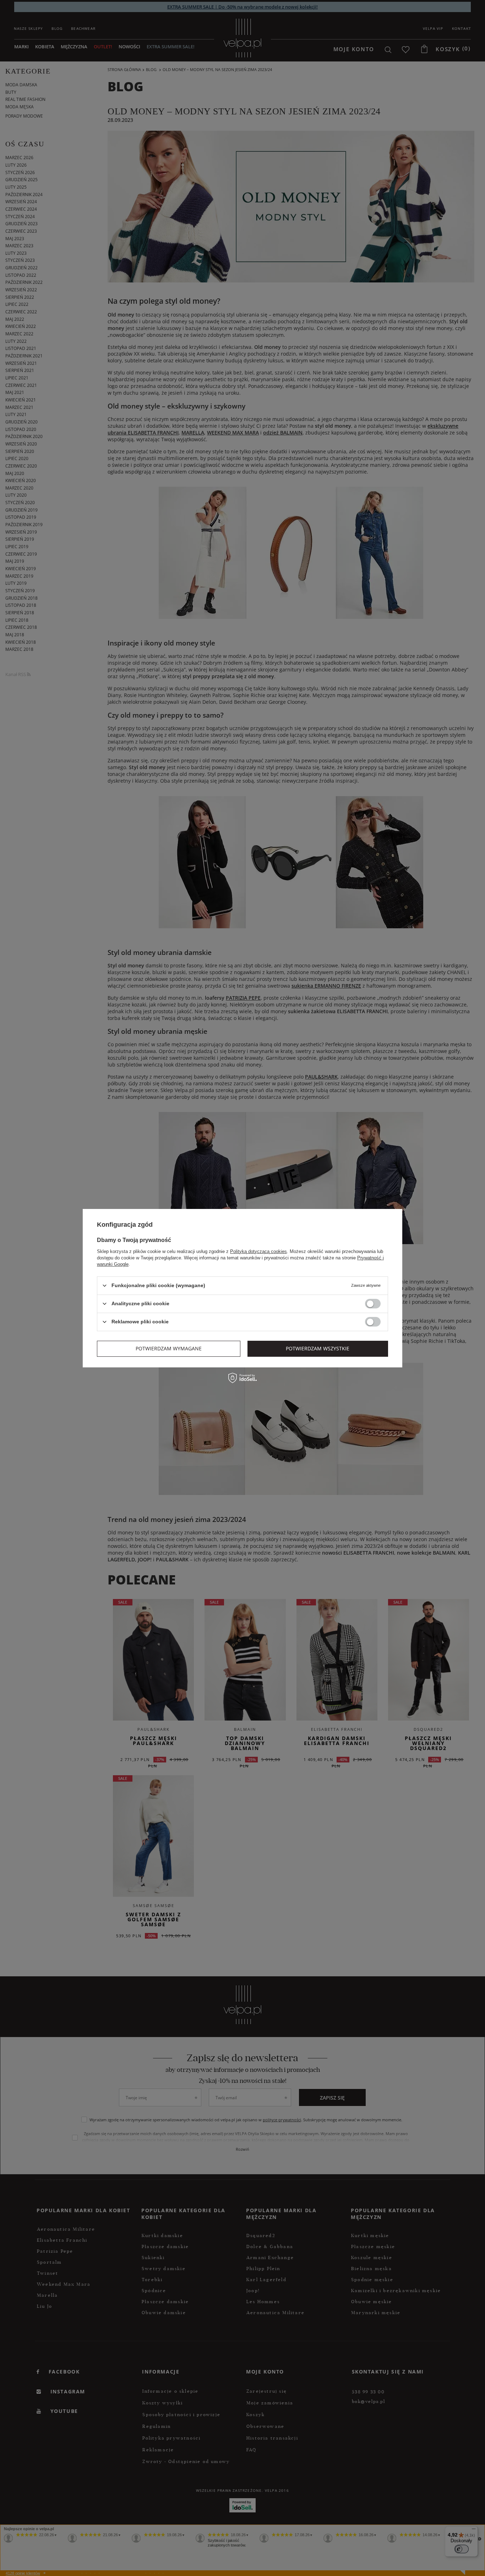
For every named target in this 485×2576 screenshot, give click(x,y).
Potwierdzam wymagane (169, 1348)
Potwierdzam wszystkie (318, 1348)
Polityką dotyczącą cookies (258, 1251)
